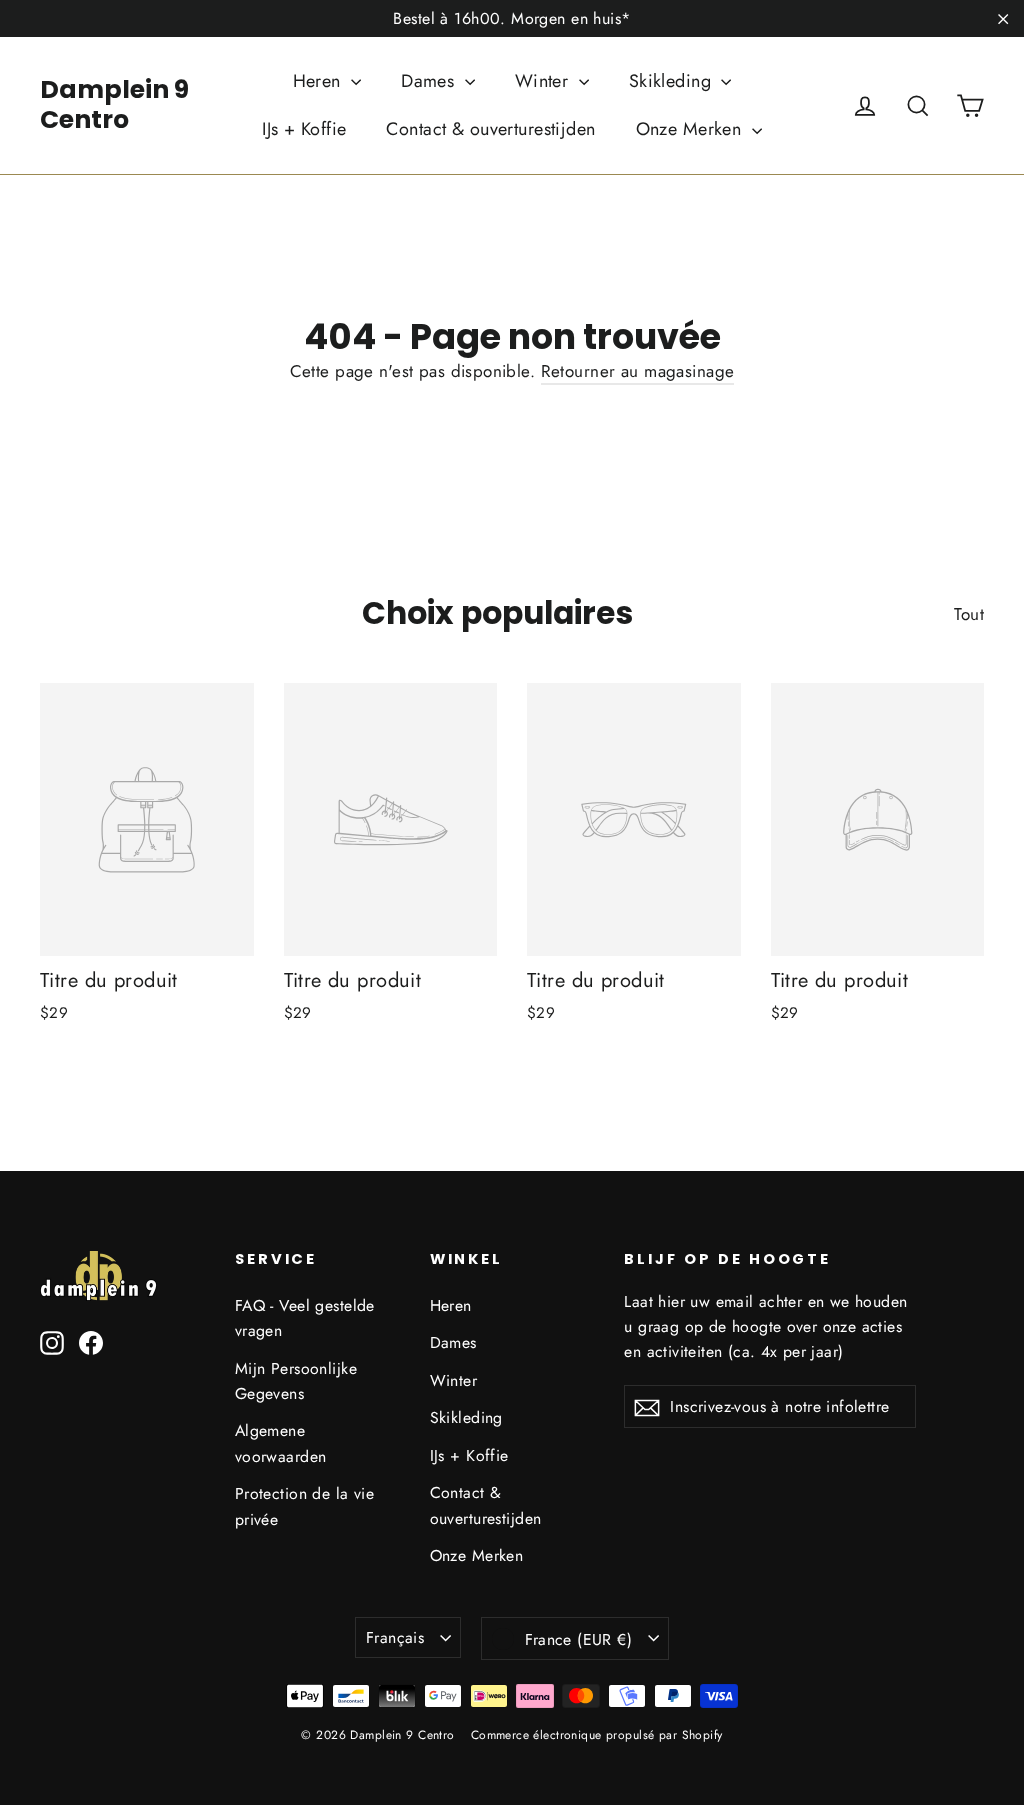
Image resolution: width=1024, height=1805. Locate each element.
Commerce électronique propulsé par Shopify (597, 1735)
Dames (430, 81)
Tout (969, 614)
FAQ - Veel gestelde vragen (305, 1318)
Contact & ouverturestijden (490, 129)
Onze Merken (691, 129)
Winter (544, 81)
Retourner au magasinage (638, 371)
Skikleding (673, 81)
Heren (320, 81)
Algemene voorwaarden (281, 1443)
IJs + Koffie (304, 129)
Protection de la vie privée (305, 1506)
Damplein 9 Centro (114, 104)
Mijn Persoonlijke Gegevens (296, 1381)
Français (395, 1637)
